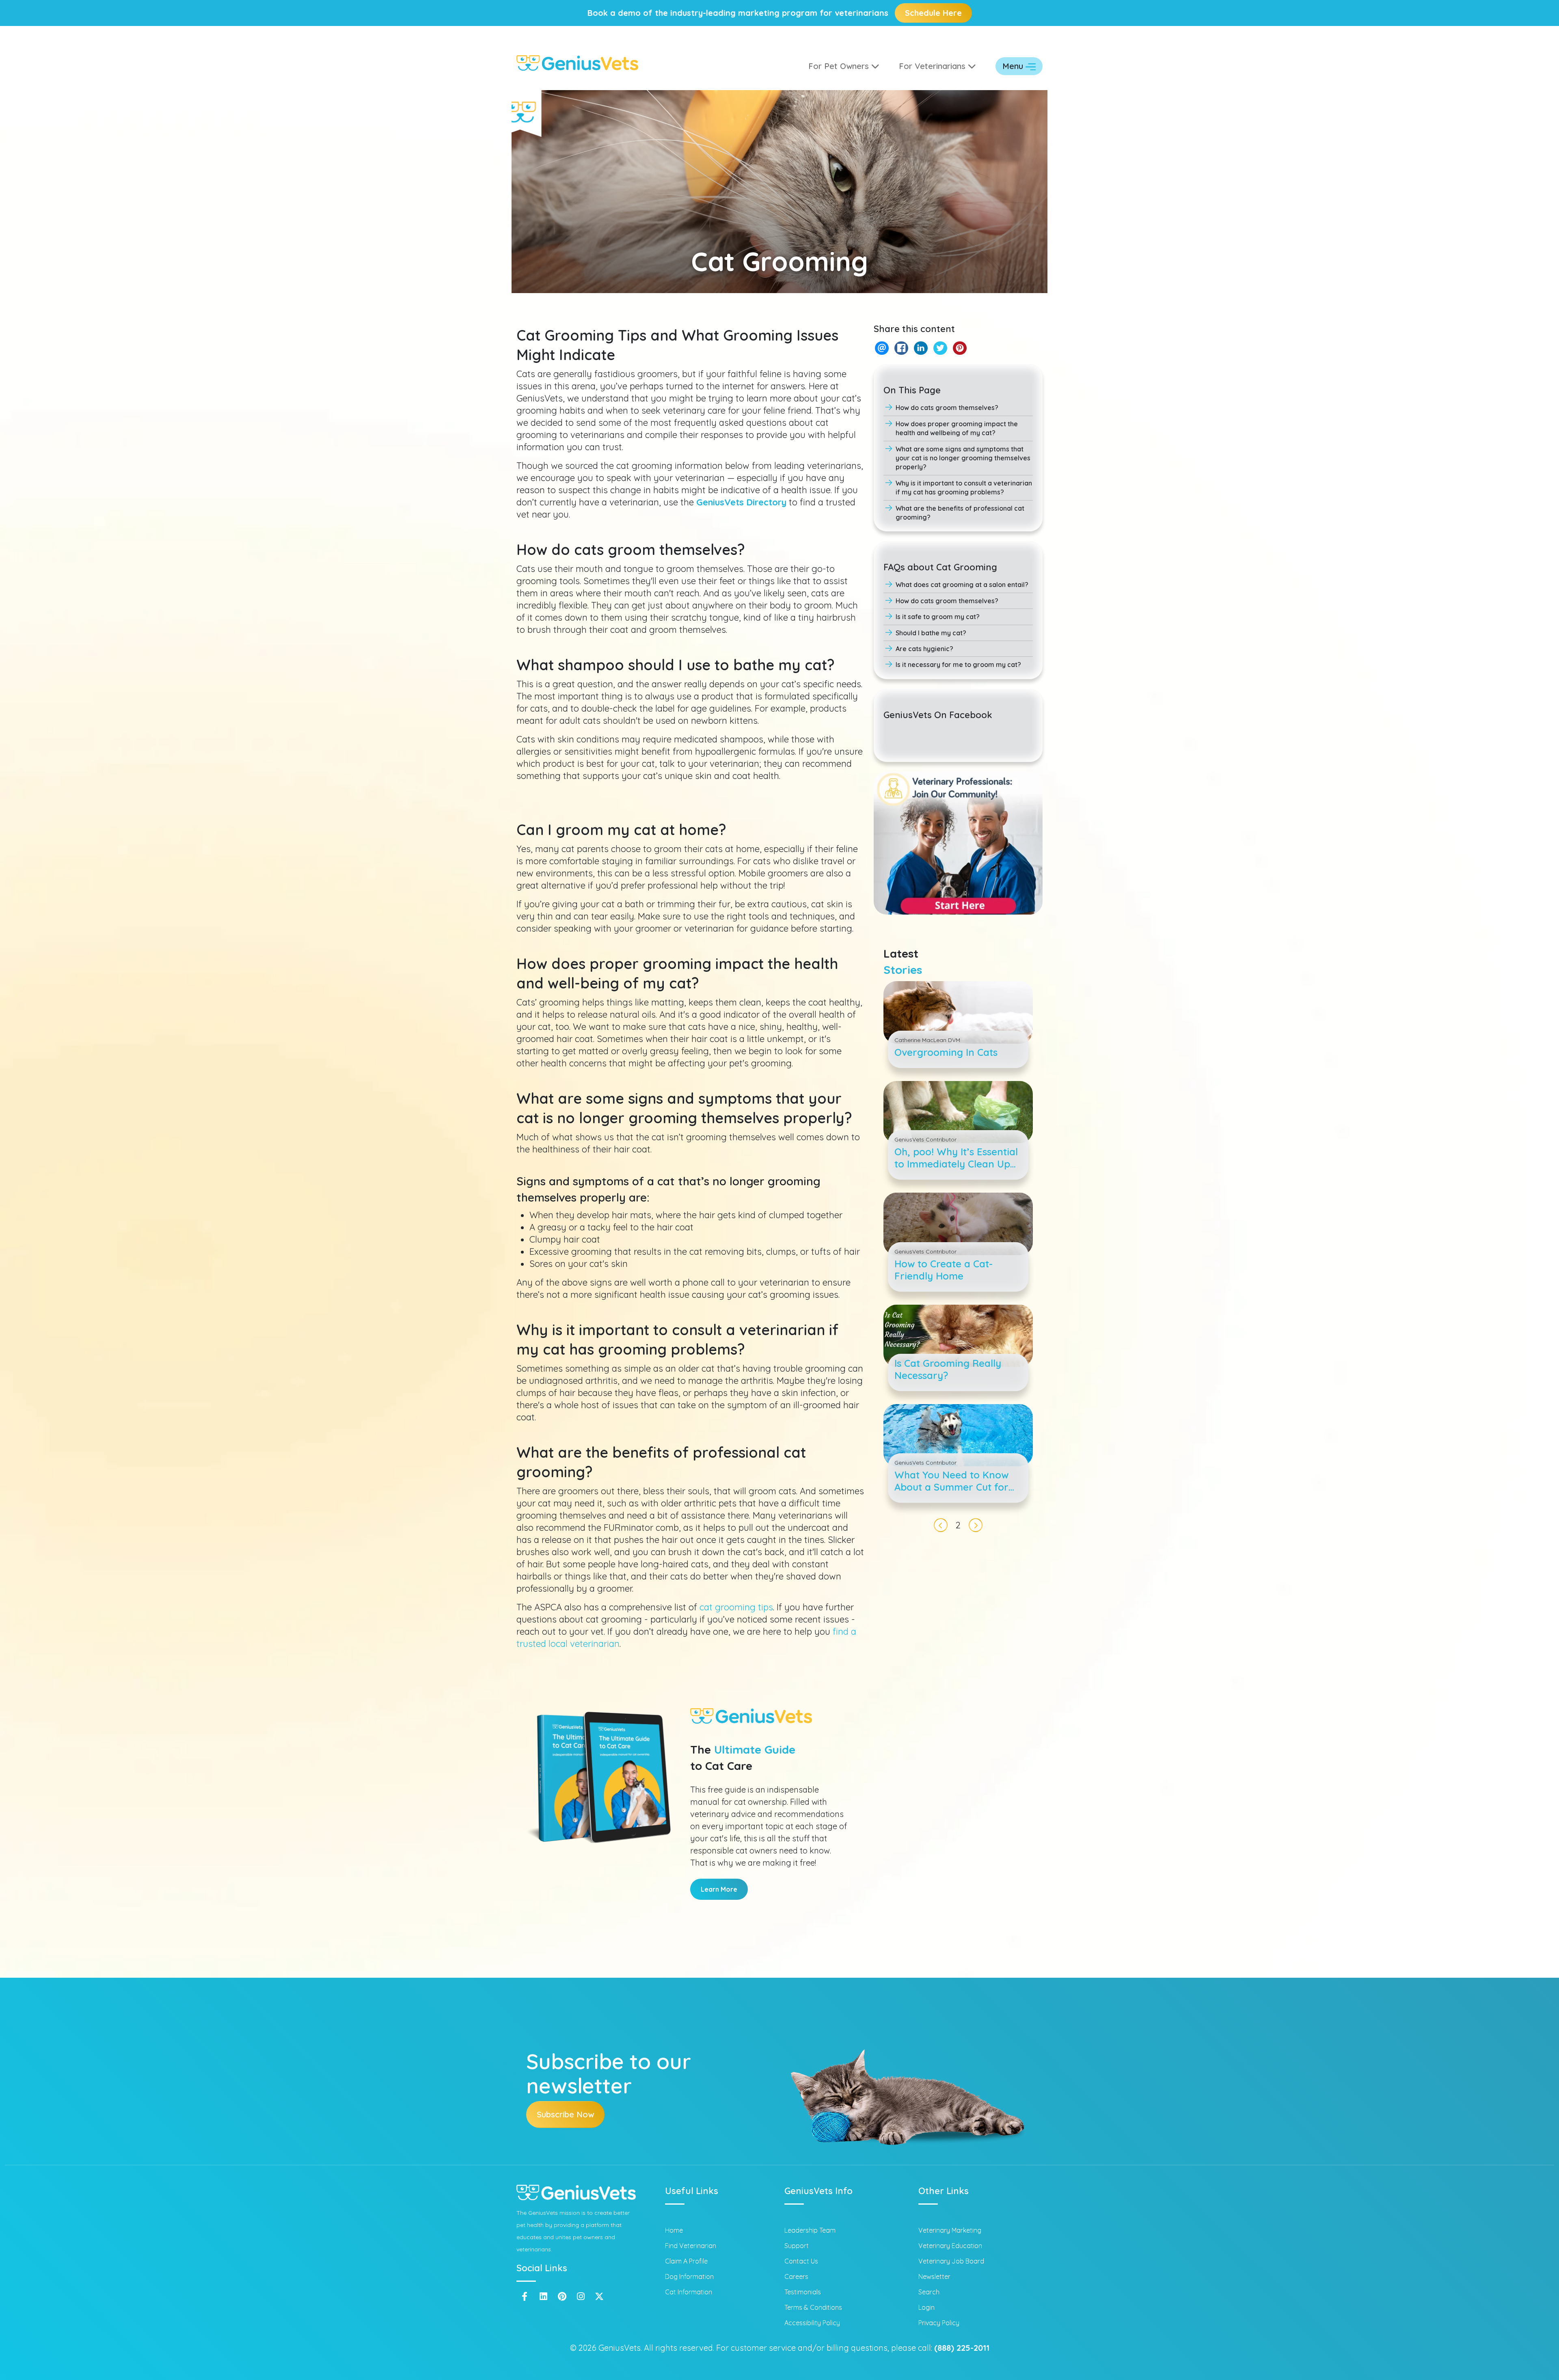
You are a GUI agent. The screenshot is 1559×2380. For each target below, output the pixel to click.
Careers (796, 2276)
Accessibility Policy (812, 2323)
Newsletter (934, 2276)
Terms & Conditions (813, 2307)
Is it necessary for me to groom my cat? (958, 665)
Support (797, 2246)
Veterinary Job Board (951, 2261)
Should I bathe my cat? (931, 633)
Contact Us (801, 2261)
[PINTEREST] (960, 348)
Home (674, 2230)
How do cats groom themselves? (947, 408)
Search (929, 2292)
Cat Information (689, 2292)
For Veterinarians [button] (933, 66)
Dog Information (689, 2276)
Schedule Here (933, 13)
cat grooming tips (736, 1607)
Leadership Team (810, 2230)
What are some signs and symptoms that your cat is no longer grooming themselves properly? (963, 458)
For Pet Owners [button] (840, 66)
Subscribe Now (565, 2114)
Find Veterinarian (691, 2246)
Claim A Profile (686, 2261)
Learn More (719, 1889)
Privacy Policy (939, 2323)
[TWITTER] (940, 348)
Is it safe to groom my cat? (938, 617)
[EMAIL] (882, 348)
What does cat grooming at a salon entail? (962, 585)
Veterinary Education (950, 2246)
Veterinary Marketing (950, 2230)
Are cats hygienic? (924, 649)
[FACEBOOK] (901, 348)
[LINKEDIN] (921, 348)
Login (926, 2307)
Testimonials (803, 2292)
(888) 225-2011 (962, 2348)
